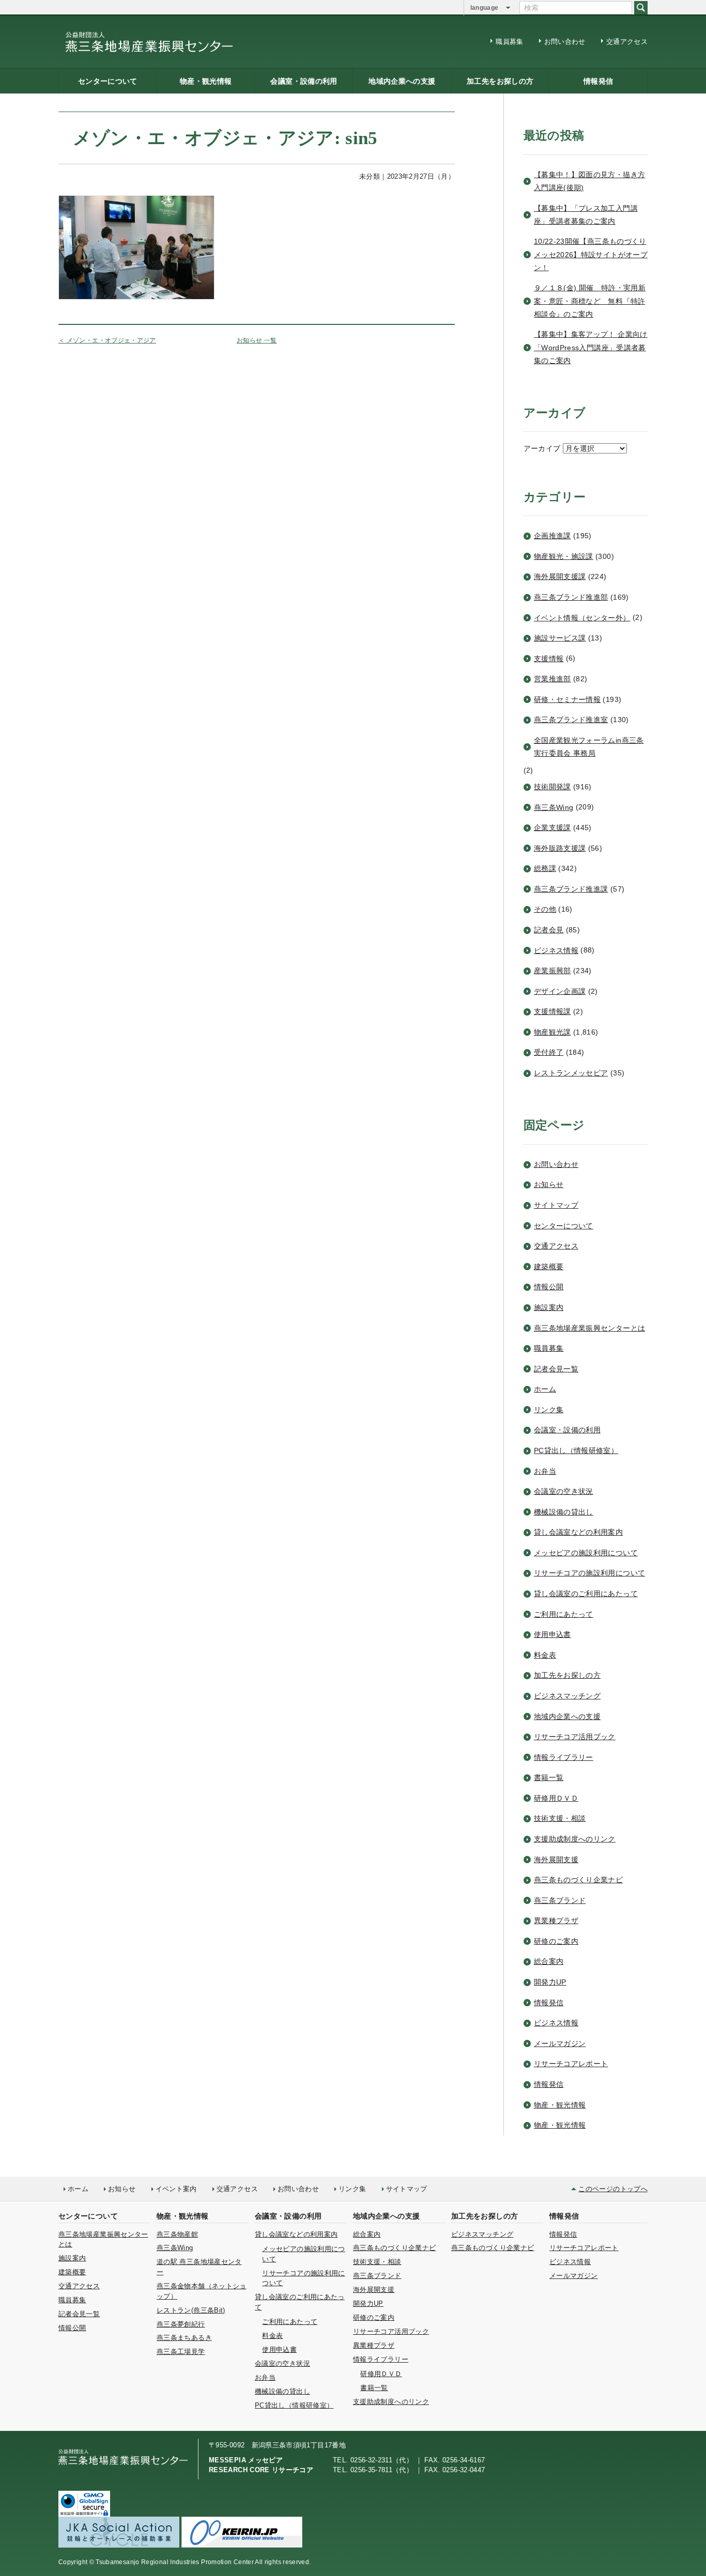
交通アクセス (627, 42)
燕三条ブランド (560, 1900)
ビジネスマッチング (567, 1696)
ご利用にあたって (564, 1614)
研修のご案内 (556, 1941)
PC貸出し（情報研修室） (576, 1450)
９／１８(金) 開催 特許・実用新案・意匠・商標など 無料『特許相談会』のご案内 (590, 301)
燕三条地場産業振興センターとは (589, 1328)
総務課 (545, 868)
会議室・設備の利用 (304, 81)
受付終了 (549, 1052)
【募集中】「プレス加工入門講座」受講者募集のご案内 (586, 215)
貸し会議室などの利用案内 (578, 1532)
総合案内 (549, 1961)
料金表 (545, 1655)
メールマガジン (560, 2043)
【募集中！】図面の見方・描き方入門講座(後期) (589, 181)
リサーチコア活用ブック (575, 1737)
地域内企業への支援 (402, 81)
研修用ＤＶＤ (556, 1798)
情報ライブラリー (564, 1757)
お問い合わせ (565, 42)
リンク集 (549, 1410)
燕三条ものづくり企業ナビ (578, 1880)
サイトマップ (556, 1205)
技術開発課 (552, 787)
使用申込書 (552, 1634)
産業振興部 (552, 971)
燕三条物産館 (177, 2234)
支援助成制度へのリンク (575, 1839)
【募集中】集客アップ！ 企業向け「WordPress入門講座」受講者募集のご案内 (591, 347)
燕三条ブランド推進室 (571, 720)
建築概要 (549, 1267)
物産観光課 (552, 1032)
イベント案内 (176, 2189)
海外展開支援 (556, 1860)
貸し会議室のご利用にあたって (586, 1594)
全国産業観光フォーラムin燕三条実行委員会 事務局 (589, 747)
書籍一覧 (549, 1777)
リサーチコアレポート (571, 2064)
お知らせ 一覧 (257, 340)
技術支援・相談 (560, 1818)
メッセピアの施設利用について (586, 1553)
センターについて (108, 81)
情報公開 (549, 1287)
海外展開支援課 (560, 576)
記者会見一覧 (556, 1369)
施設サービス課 (560, 638)
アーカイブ (542, 448)
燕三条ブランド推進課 (571, 889)
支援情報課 (552, 1011)
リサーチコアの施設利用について (589, 1573)
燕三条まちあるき (184, 2338)
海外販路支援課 (560, 848)
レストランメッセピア (571, 1073)
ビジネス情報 (556, 950)
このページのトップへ (613, 2189)
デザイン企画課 (560, 991)
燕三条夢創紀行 (181, 2324)
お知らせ (549, 1184)
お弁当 (545, 1471)
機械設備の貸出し (564, 1512)
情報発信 (598, 81)
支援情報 (549, 659)
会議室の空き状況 (564, 1491)
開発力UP (550, 1982)
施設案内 (549, 1307)
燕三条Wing (554, 807)
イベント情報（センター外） (582, 618)
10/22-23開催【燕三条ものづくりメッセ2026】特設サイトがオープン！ (591, 254)
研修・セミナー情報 (567, 699)
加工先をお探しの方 (500, 81)
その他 (545, 909)
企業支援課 (552, 828)
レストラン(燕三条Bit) (191, 2310)
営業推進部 (552, 679)
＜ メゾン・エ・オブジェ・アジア (107, 340)
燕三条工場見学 (181, 2352)
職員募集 (509, 42)
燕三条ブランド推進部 (571, 597)
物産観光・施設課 (564, 556)
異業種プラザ (556, 1921)
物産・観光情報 (206, 81)
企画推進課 (552, 536)
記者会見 (549, 930)
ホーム (545, 1389)
